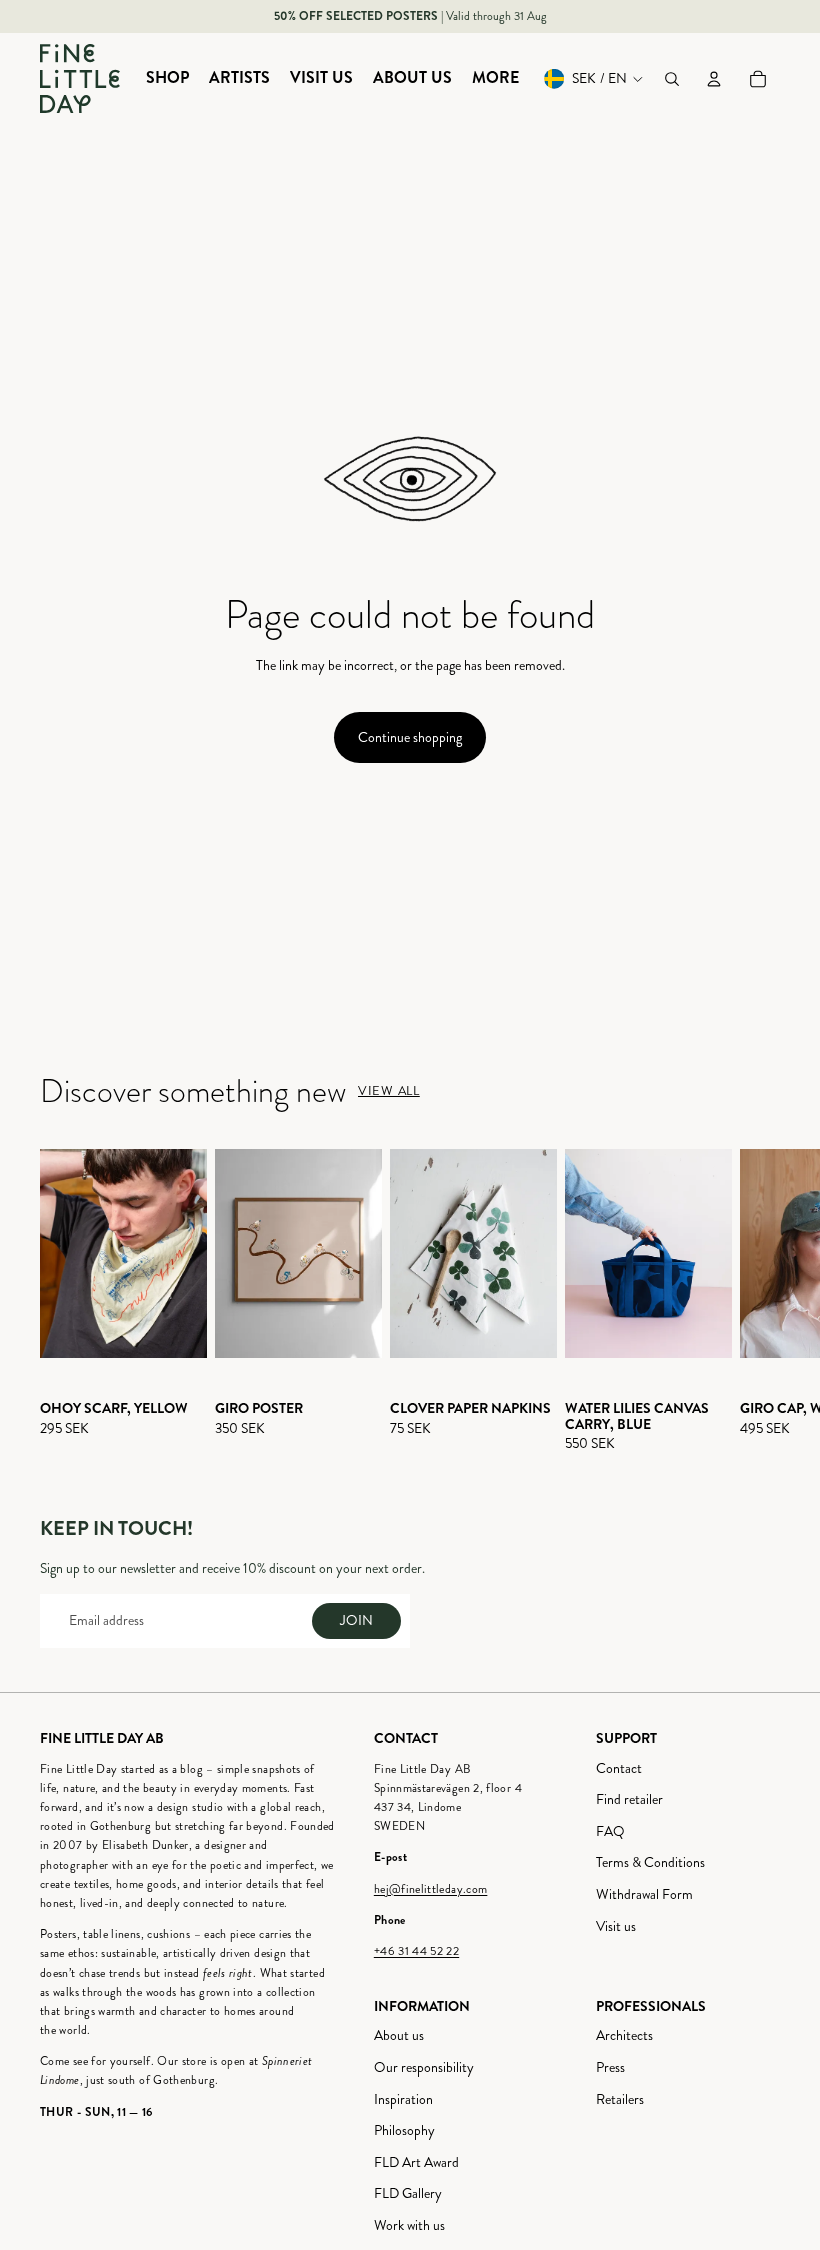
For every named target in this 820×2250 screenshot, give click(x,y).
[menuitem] (167, 79)
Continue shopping (410, 737)
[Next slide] (762, 1301)
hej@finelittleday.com (431, 1889)
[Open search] (672, 79)
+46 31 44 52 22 (416, 1951)
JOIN (356, 1620)
